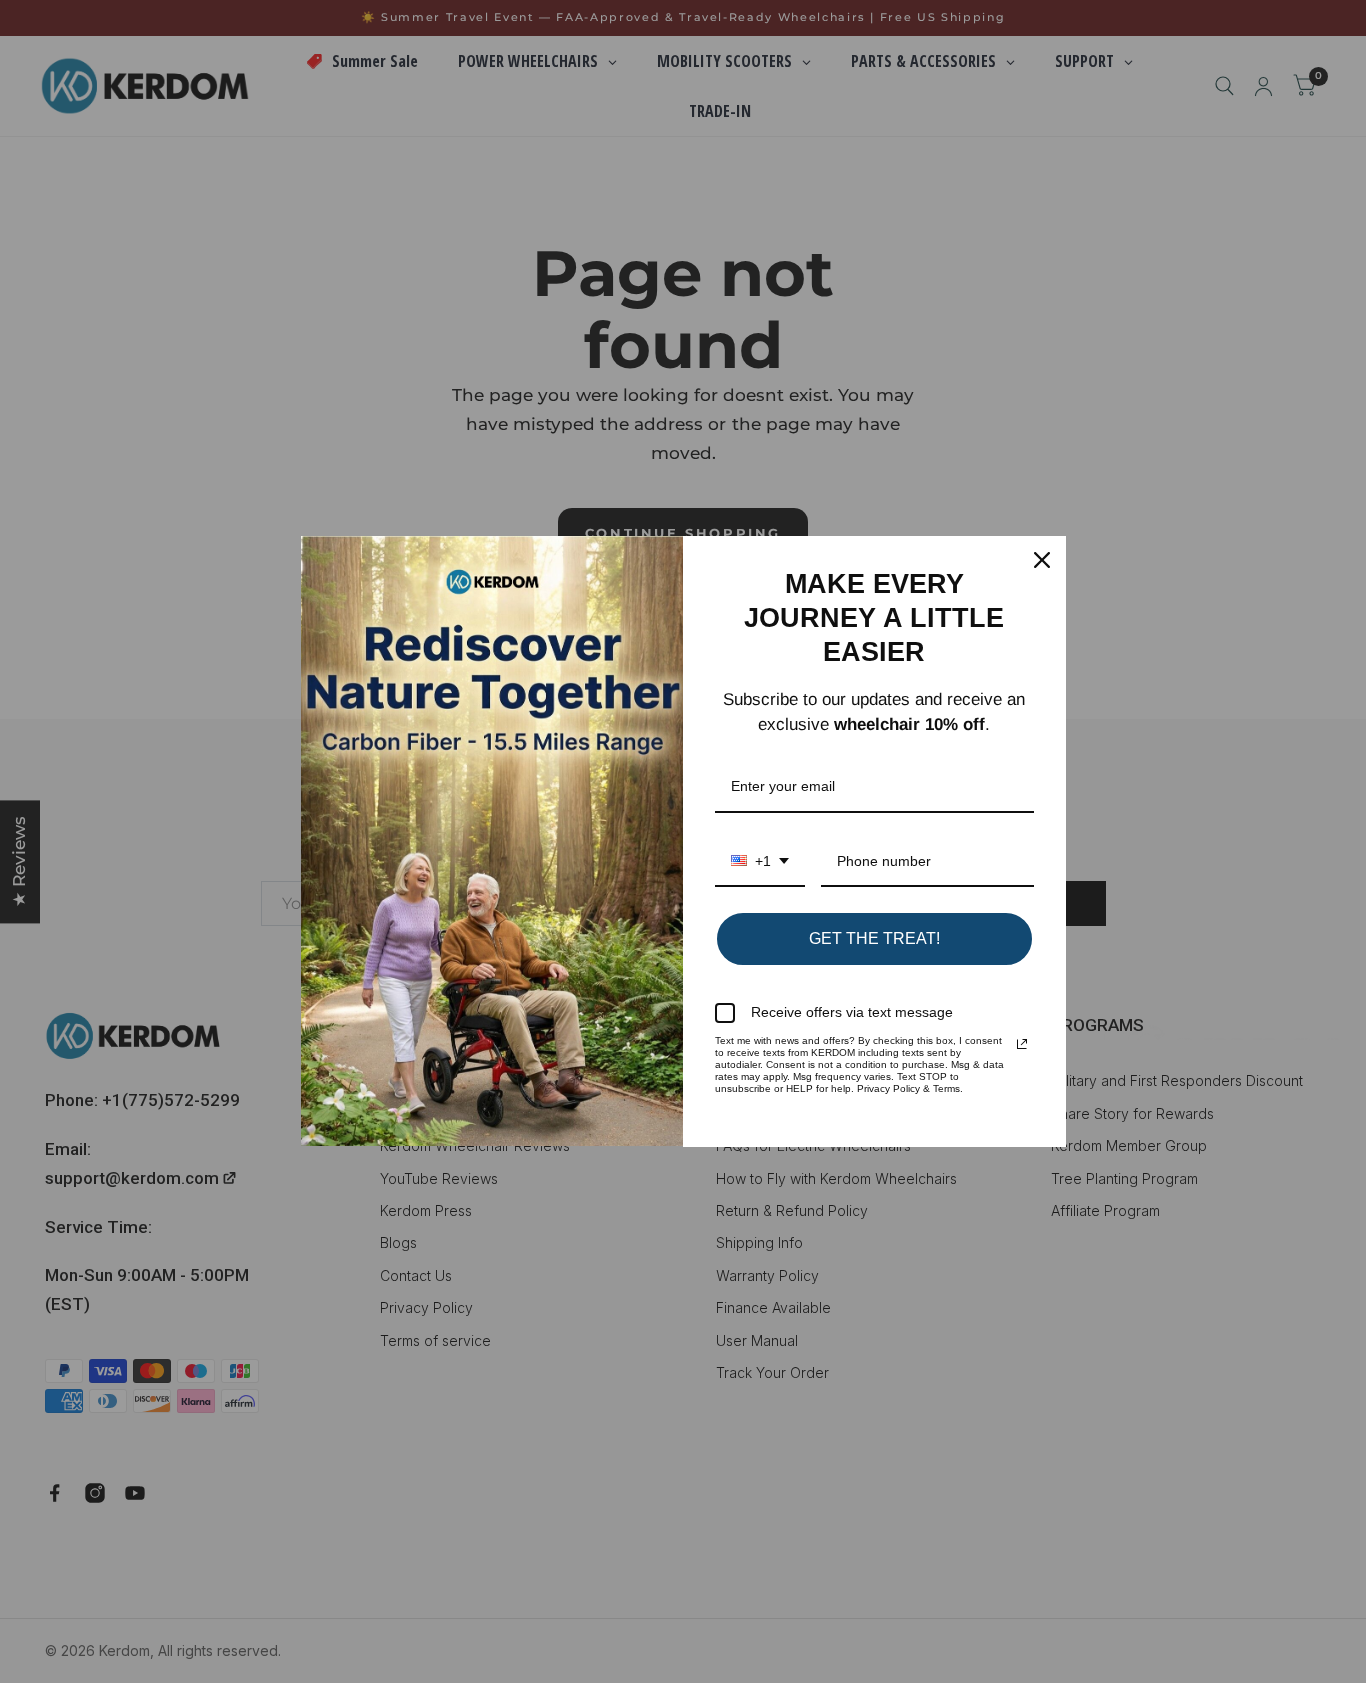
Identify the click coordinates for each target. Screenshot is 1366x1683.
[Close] (1042, 560)
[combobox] (760, 862)
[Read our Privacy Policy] (1022, 1044)
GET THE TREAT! (874, 938)
